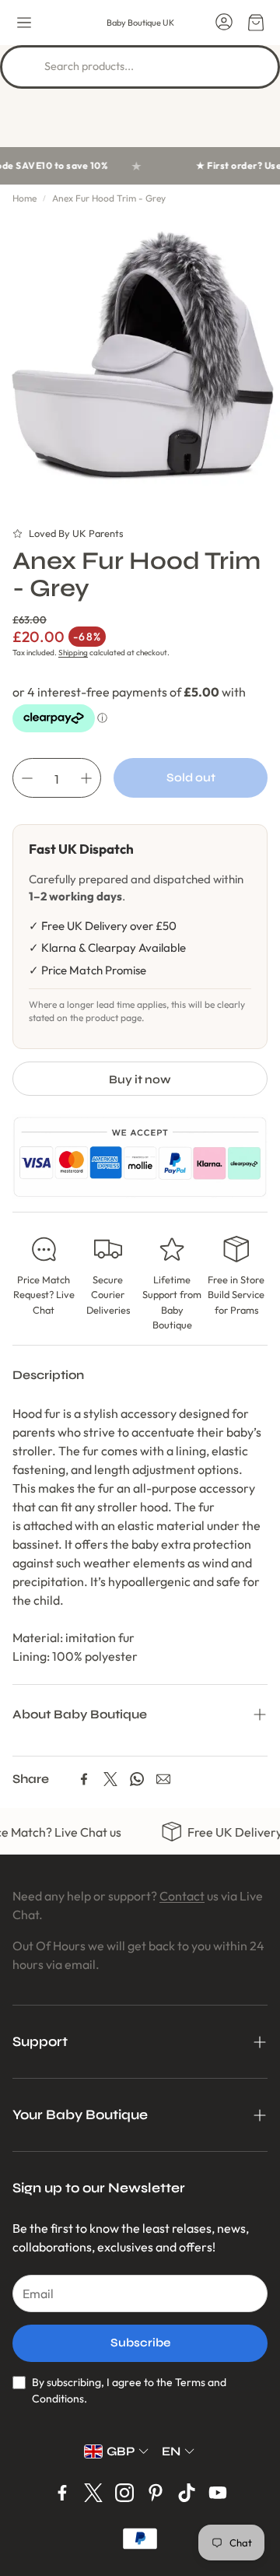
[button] (24, 23)
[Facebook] (84, 1779)
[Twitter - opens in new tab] (93, 2493)
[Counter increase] (86, 778)
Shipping (73, 653)
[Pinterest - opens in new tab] (156, 2493)
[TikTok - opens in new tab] (187, 2493)
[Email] (163, 1779)
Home (24, 198)
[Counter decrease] (27, 778)
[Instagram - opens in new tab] (124, 2493)
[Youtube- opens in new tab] (218, 2493)
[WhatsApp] (137, 1779)
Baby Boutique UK (140, 23)
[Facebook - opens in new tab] (62, 2493)
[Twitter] (110, 1779)
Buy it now (140, 1079)
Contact (182, 1896)
